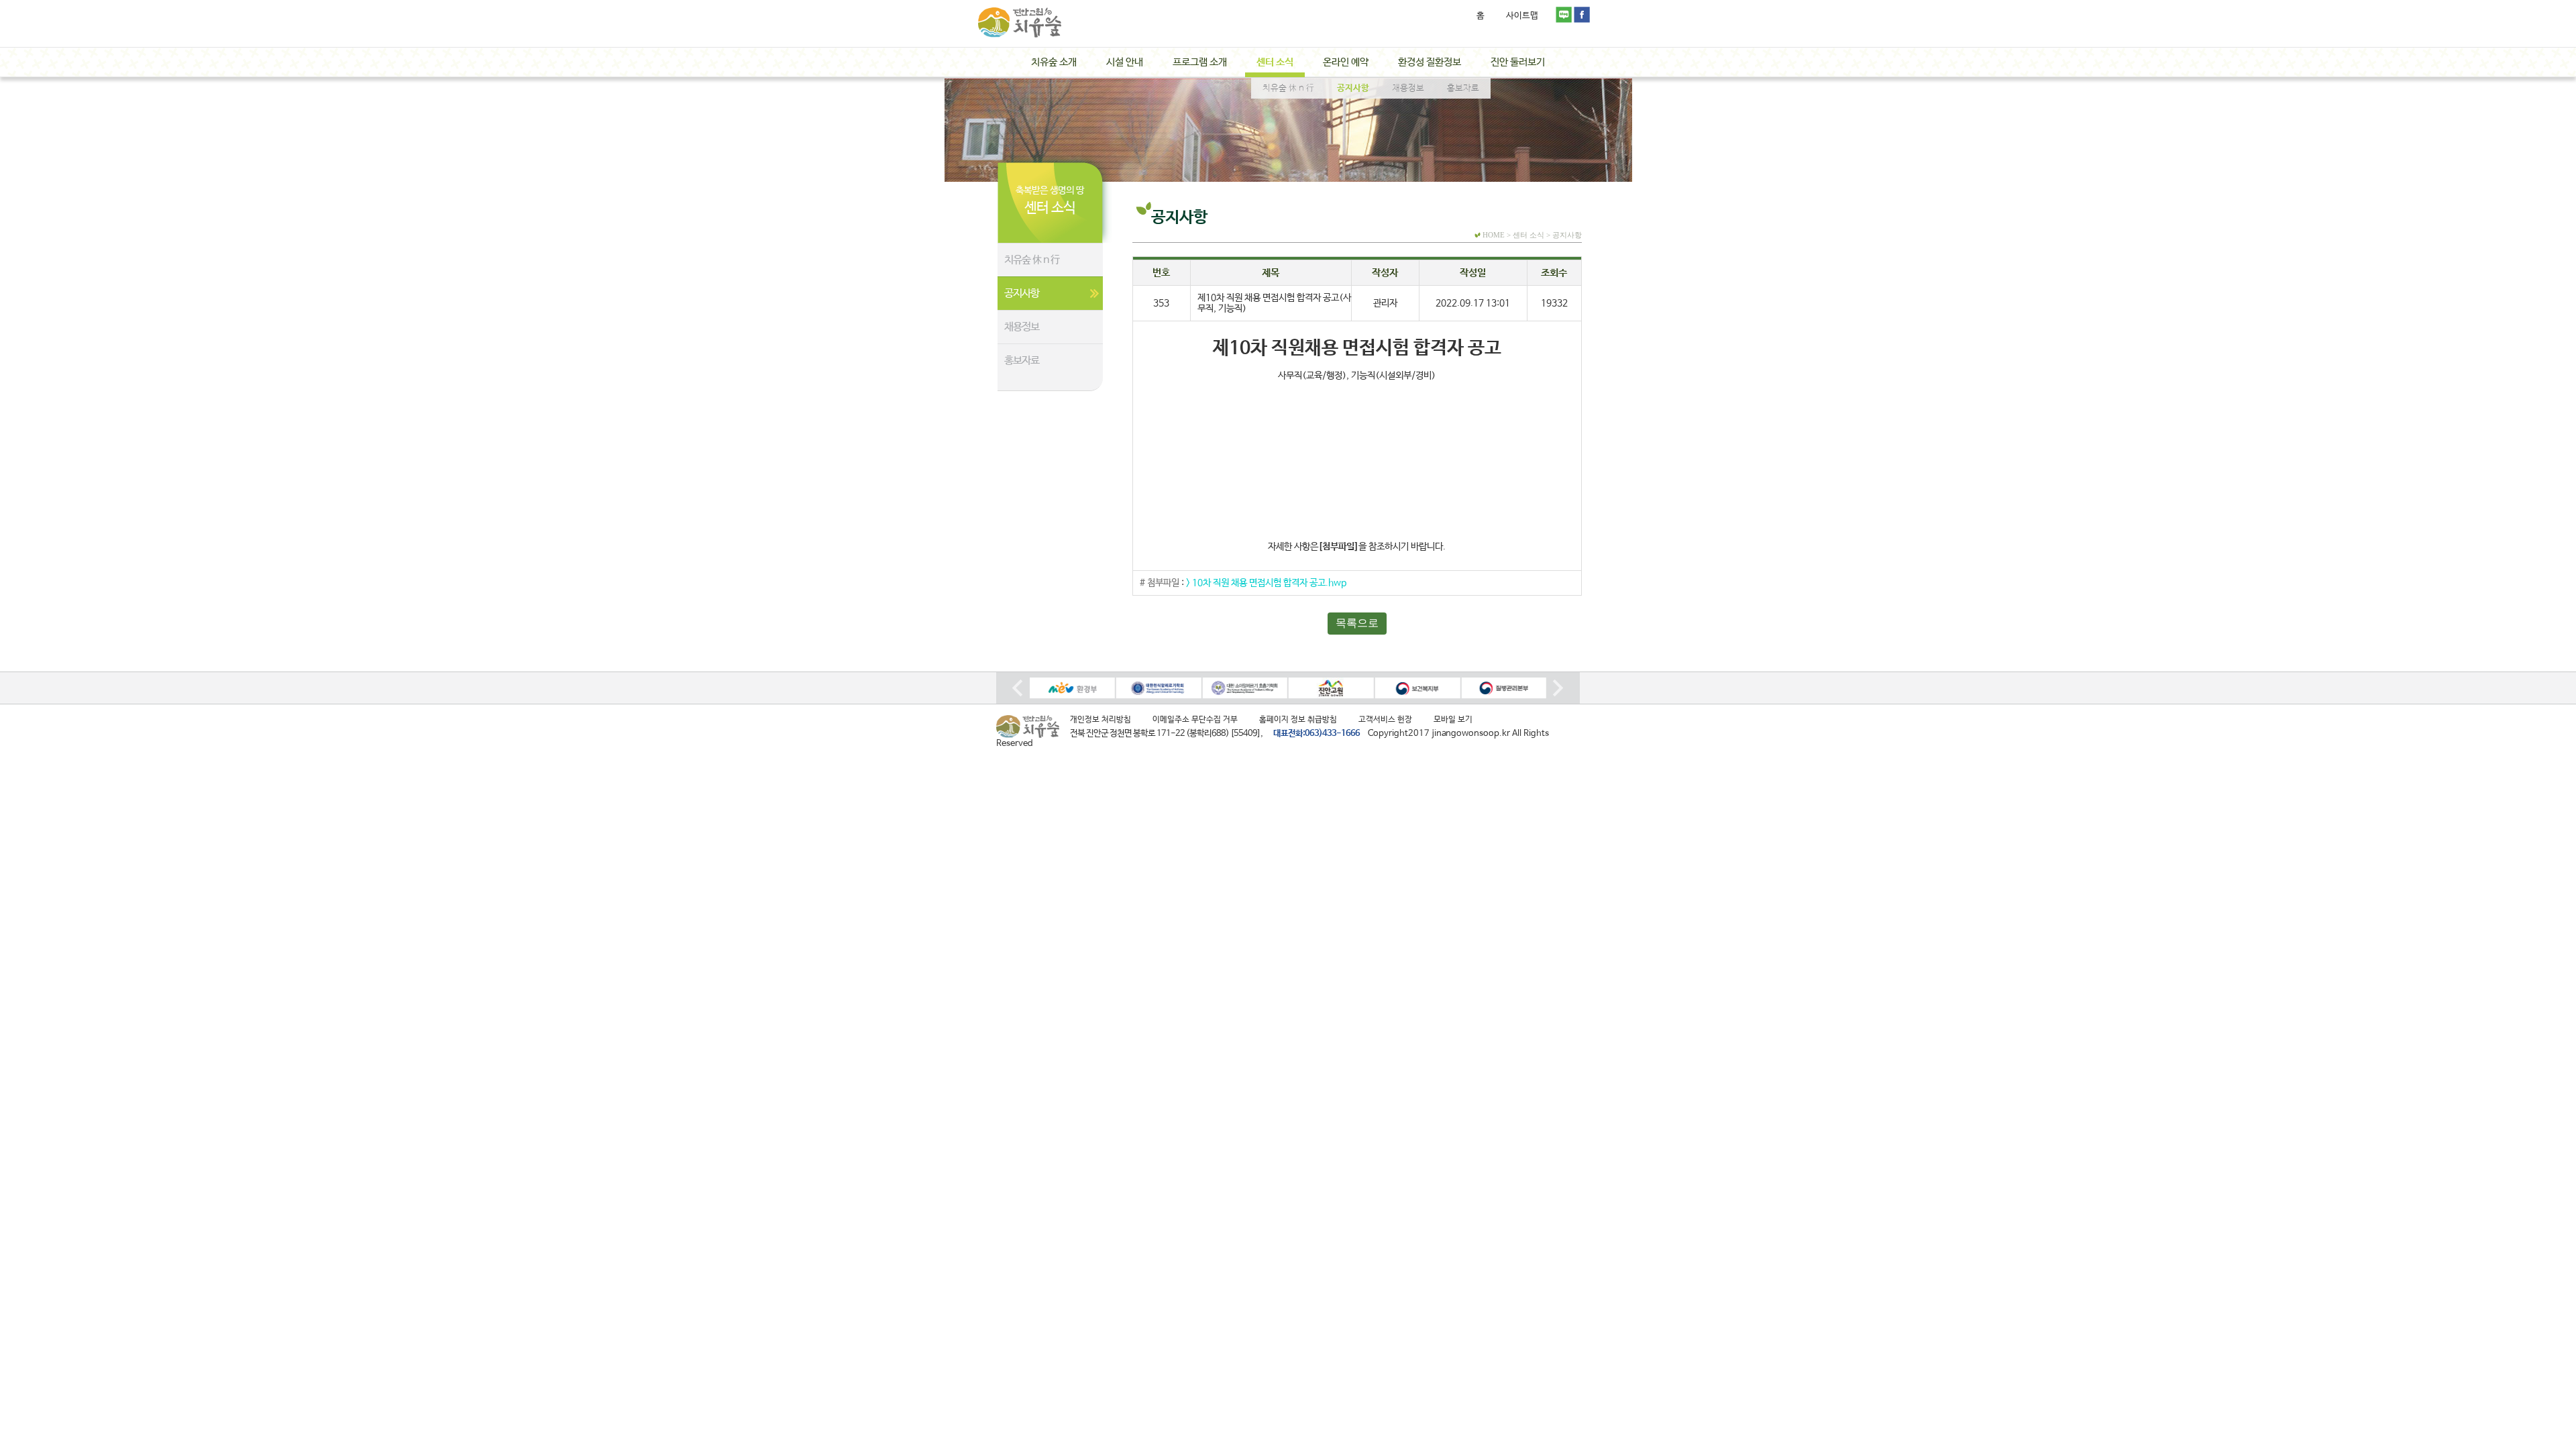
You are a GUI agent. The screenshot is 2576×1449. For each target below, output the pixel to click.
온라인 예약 (1346, 62)
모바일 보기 (1453, 720)
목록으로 (1357, 623)
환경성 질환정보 (1430, 62)
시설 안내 (1125, 62)
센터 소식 (1275, 62)
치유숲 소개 (1054, 62)
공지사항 (1022, 293)
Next (1558, 688)
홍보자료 (1022, 361)
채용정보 (1022, 327)
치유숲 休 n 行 (1032, 260)
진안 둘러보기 (1518, 62)
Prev (1018, 688)
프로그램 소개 (1200, 62)
